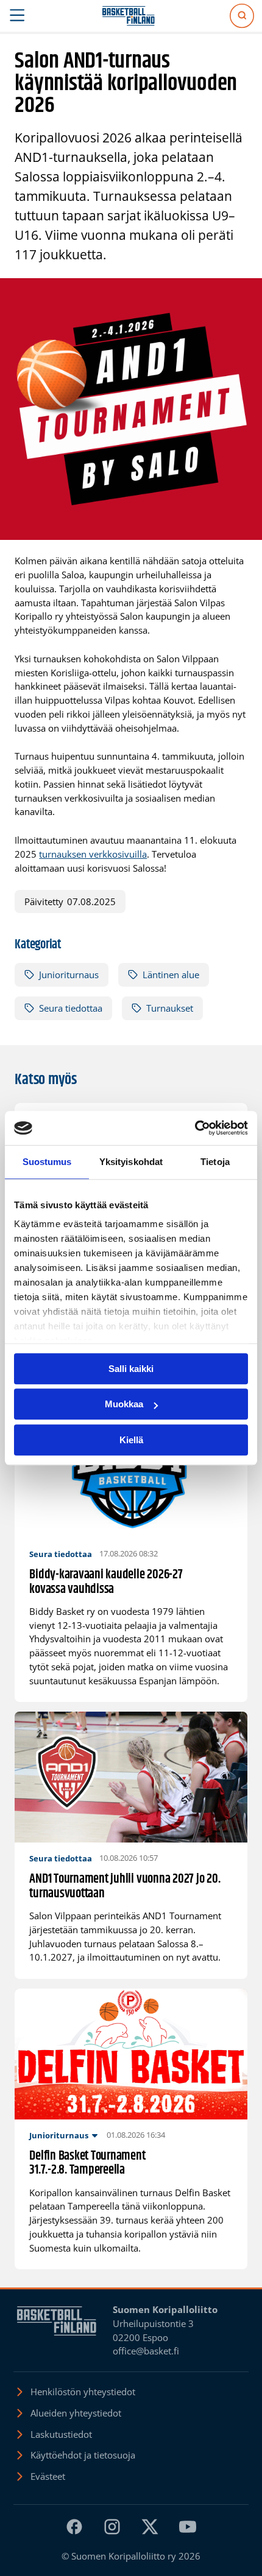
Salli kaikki (131, 1369)
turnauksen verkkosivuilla (93, 854)
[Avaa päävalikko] (17, 16)
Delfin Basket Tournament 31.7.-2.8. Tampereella (87, 2164)
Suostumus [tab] (47, 1162)
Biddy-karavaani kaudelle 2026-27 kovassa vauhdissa (106, 1582)
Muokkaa (124, 1404)
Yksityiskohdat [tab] (131, 1162)
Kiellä (131, 1440)
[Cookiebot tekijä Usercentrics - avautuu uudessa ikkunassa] (195, 1128)
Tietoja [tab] (215, 1162)
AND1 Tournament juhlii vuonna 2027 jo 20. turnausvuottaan (125, 1887)
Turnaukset (170, 1008)
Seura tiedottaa (71, 1008)
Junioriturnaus (69, 975)
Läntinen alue (171, 975)
